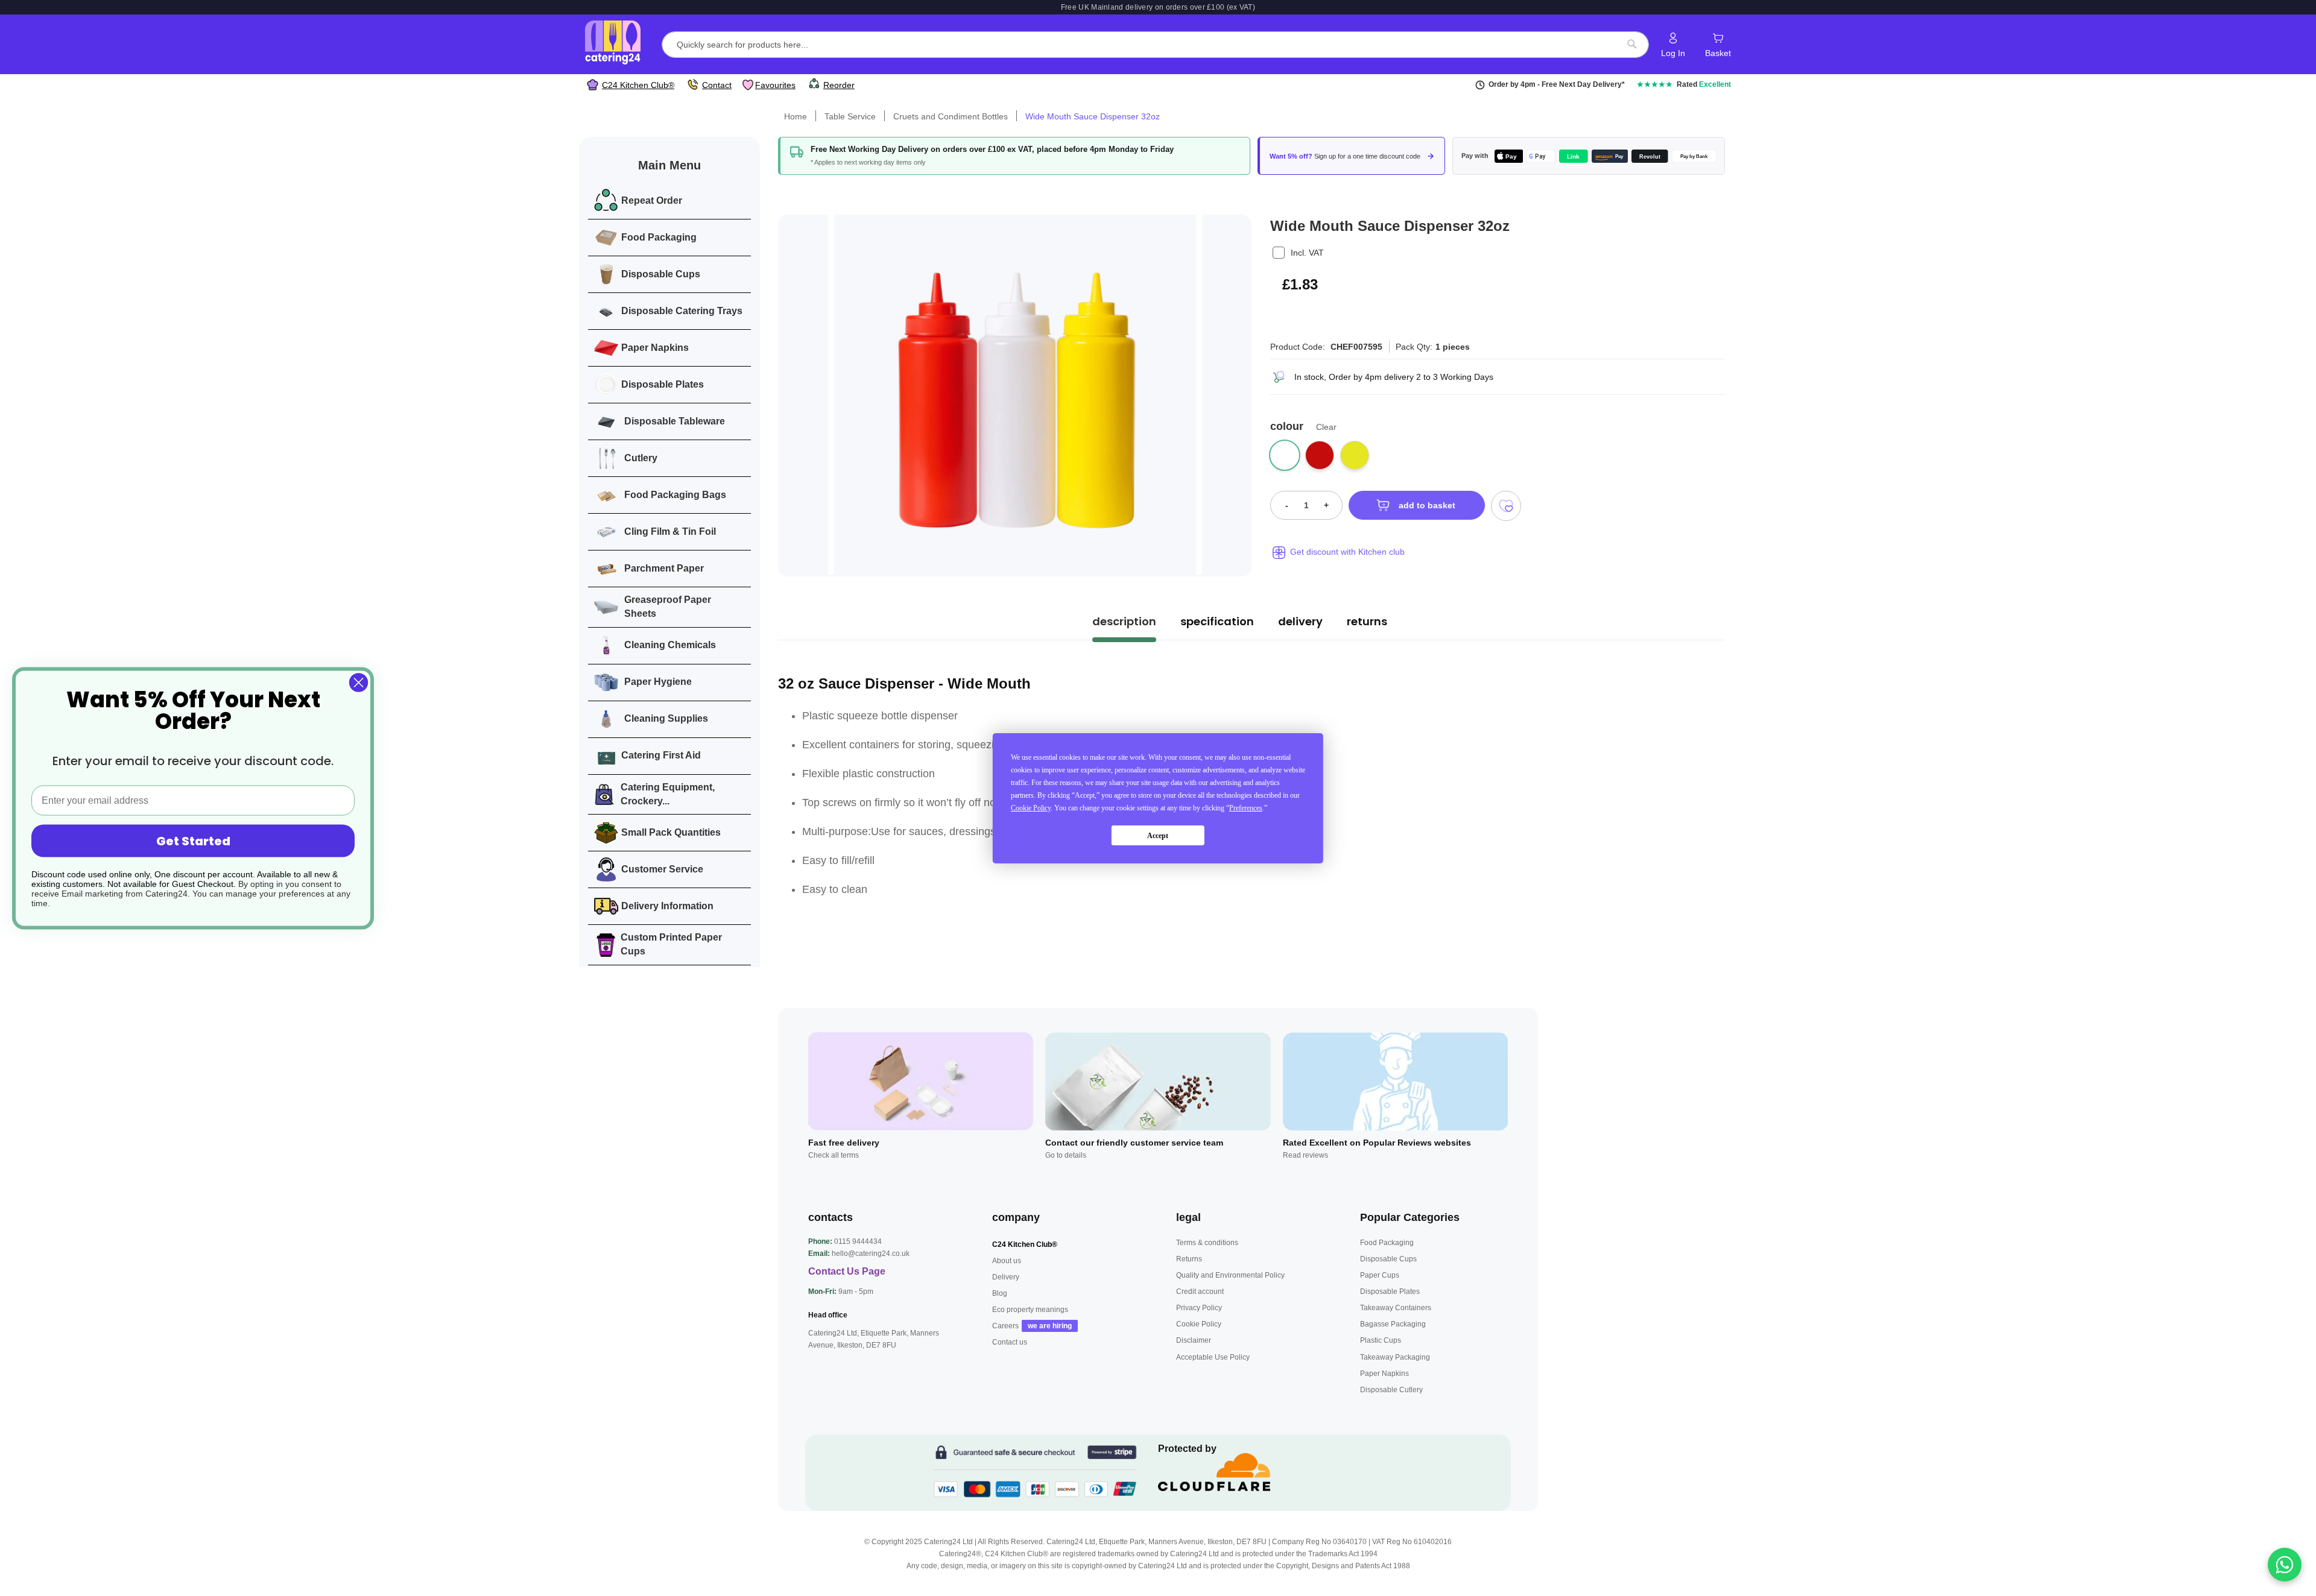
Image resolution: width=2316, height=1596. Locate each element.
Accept (1158, 835)
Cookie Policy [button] (1031, 808)
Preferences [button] (1246, 808)
